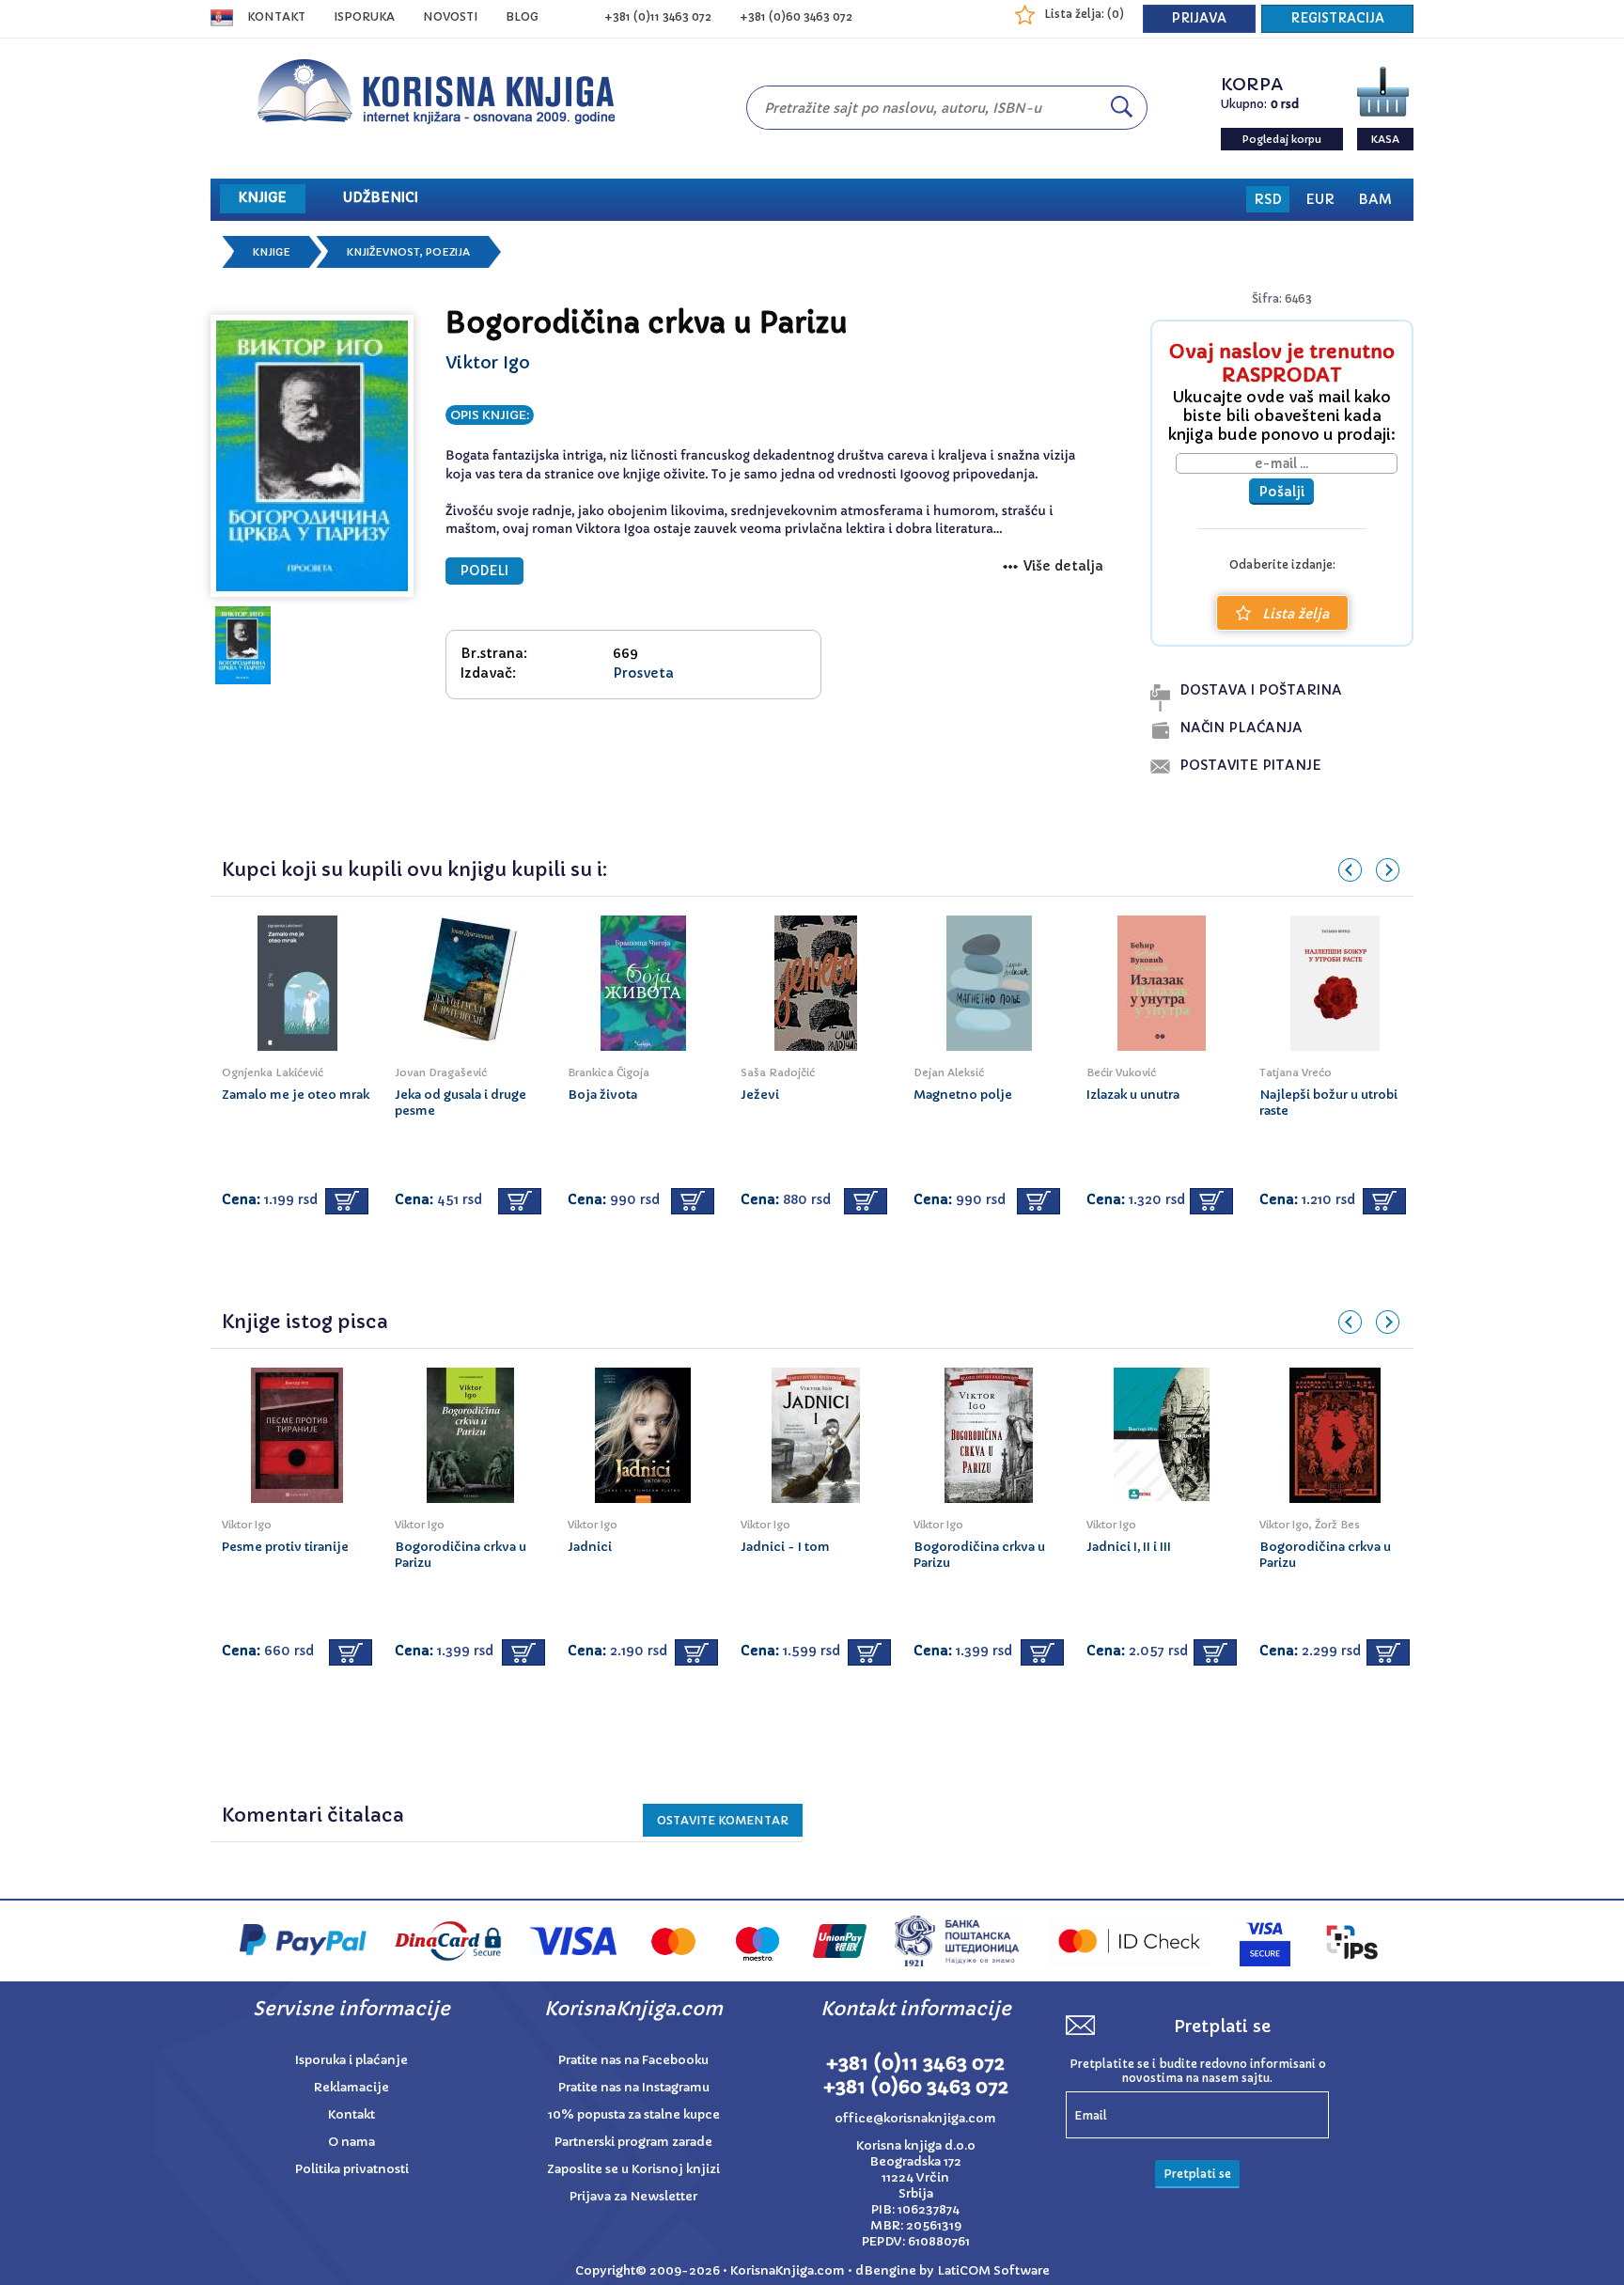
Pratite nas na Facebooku (633, 2060)
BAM (1375, 199)
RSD (1268, 199)
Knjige (272, 252)
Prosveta (643, 673)
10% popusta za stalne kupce (634, 2114)
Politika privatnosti (352, 2169)
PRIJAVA (1199, 18)
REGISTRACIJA (1337, 18)
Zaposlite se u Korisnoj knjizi (633, 2169)
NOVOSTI (450, 16)
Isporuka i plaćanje (351, 2060)
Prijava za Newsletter (633, 2196)
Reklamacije (351, 2087)
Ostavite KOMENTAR (723, 1820)
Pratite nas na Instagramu (634, 2087)
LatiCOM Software (993, 2270)
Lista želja (1296, 614)
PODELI (484, 571)
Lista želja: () (1084, 14)
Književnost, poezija (408, 252)
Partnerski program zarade (633, 2142)
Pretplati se (1197, 2174)
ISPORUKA (364, 16)
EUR (1320, 199)
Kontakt (276, 16)
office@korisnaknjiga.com (915, 2118)
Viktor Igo (488, 362)
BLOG (522, 16)
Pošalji (1281, 492)
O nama (351, 2142)
